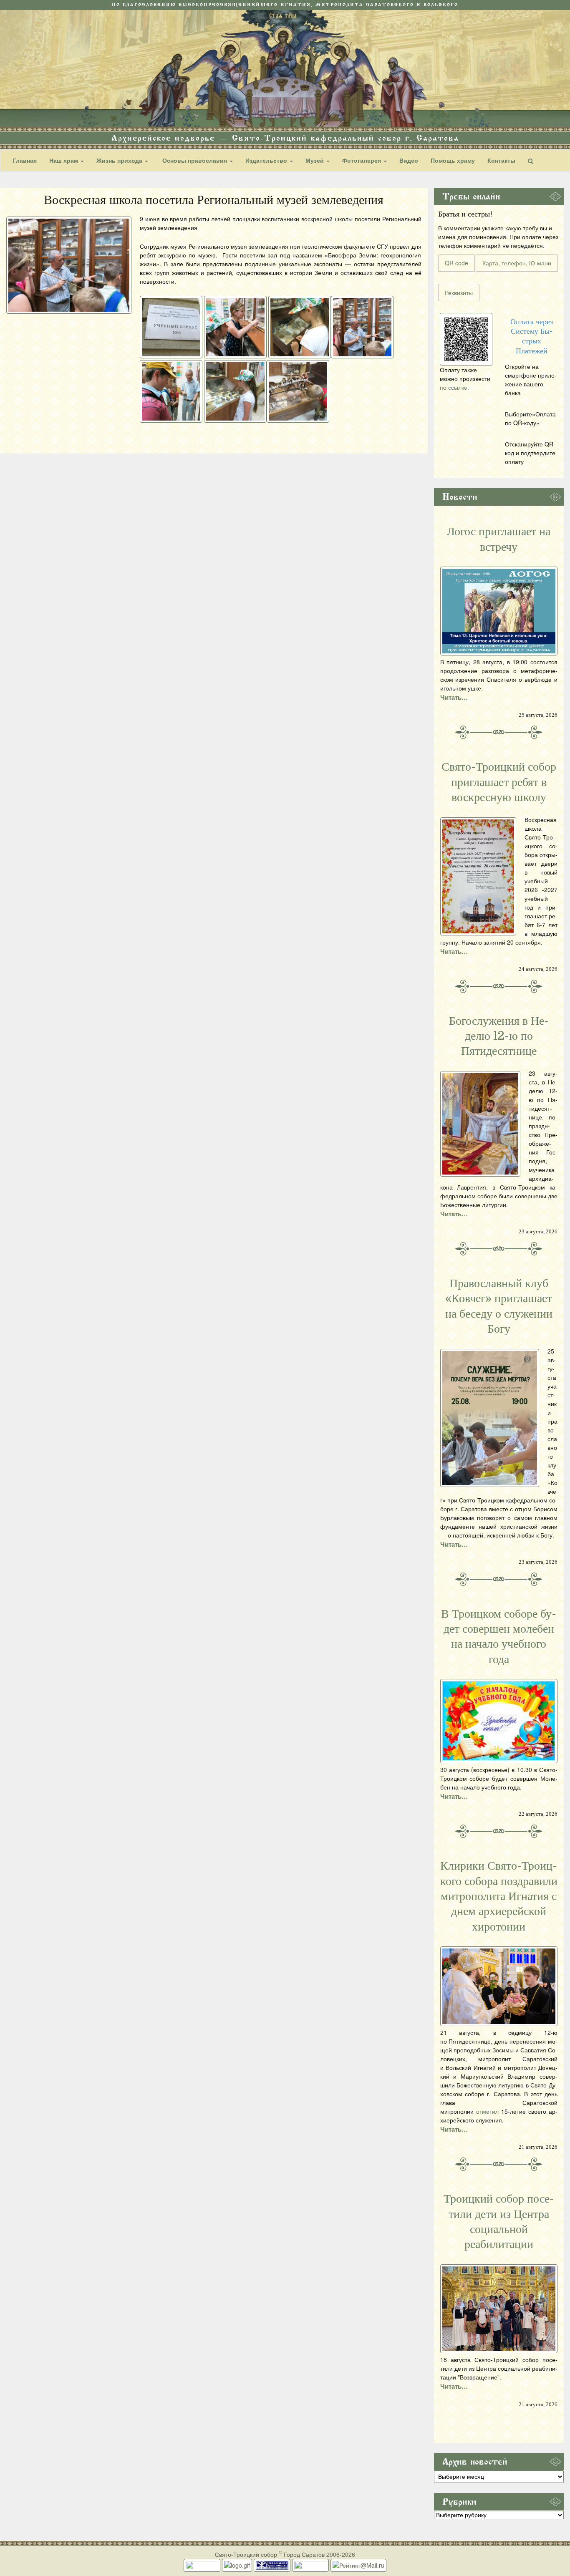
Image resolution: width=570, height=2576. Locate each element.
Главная (25, 160)
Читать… (454, 697)
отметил (487, 2111)
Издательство (267, 160)
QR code (457, 263)
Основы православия (195, 160)
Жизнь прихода (120, 160)
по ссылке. (454, 387)
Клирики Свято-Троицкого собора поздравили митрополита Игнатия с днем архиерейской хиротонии (499, 1896)
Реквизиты (459, 292)
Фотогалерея (362, 160)
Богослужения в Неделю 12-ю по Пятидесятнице (499, 1036)
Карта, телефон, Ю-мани (517, 263)
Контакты (501, 160)
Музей (315, 160)
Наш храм (64, 160)
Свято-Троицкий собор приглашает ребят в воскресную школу (499, 782)
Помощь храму (453, 160)
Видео (409, 160)
